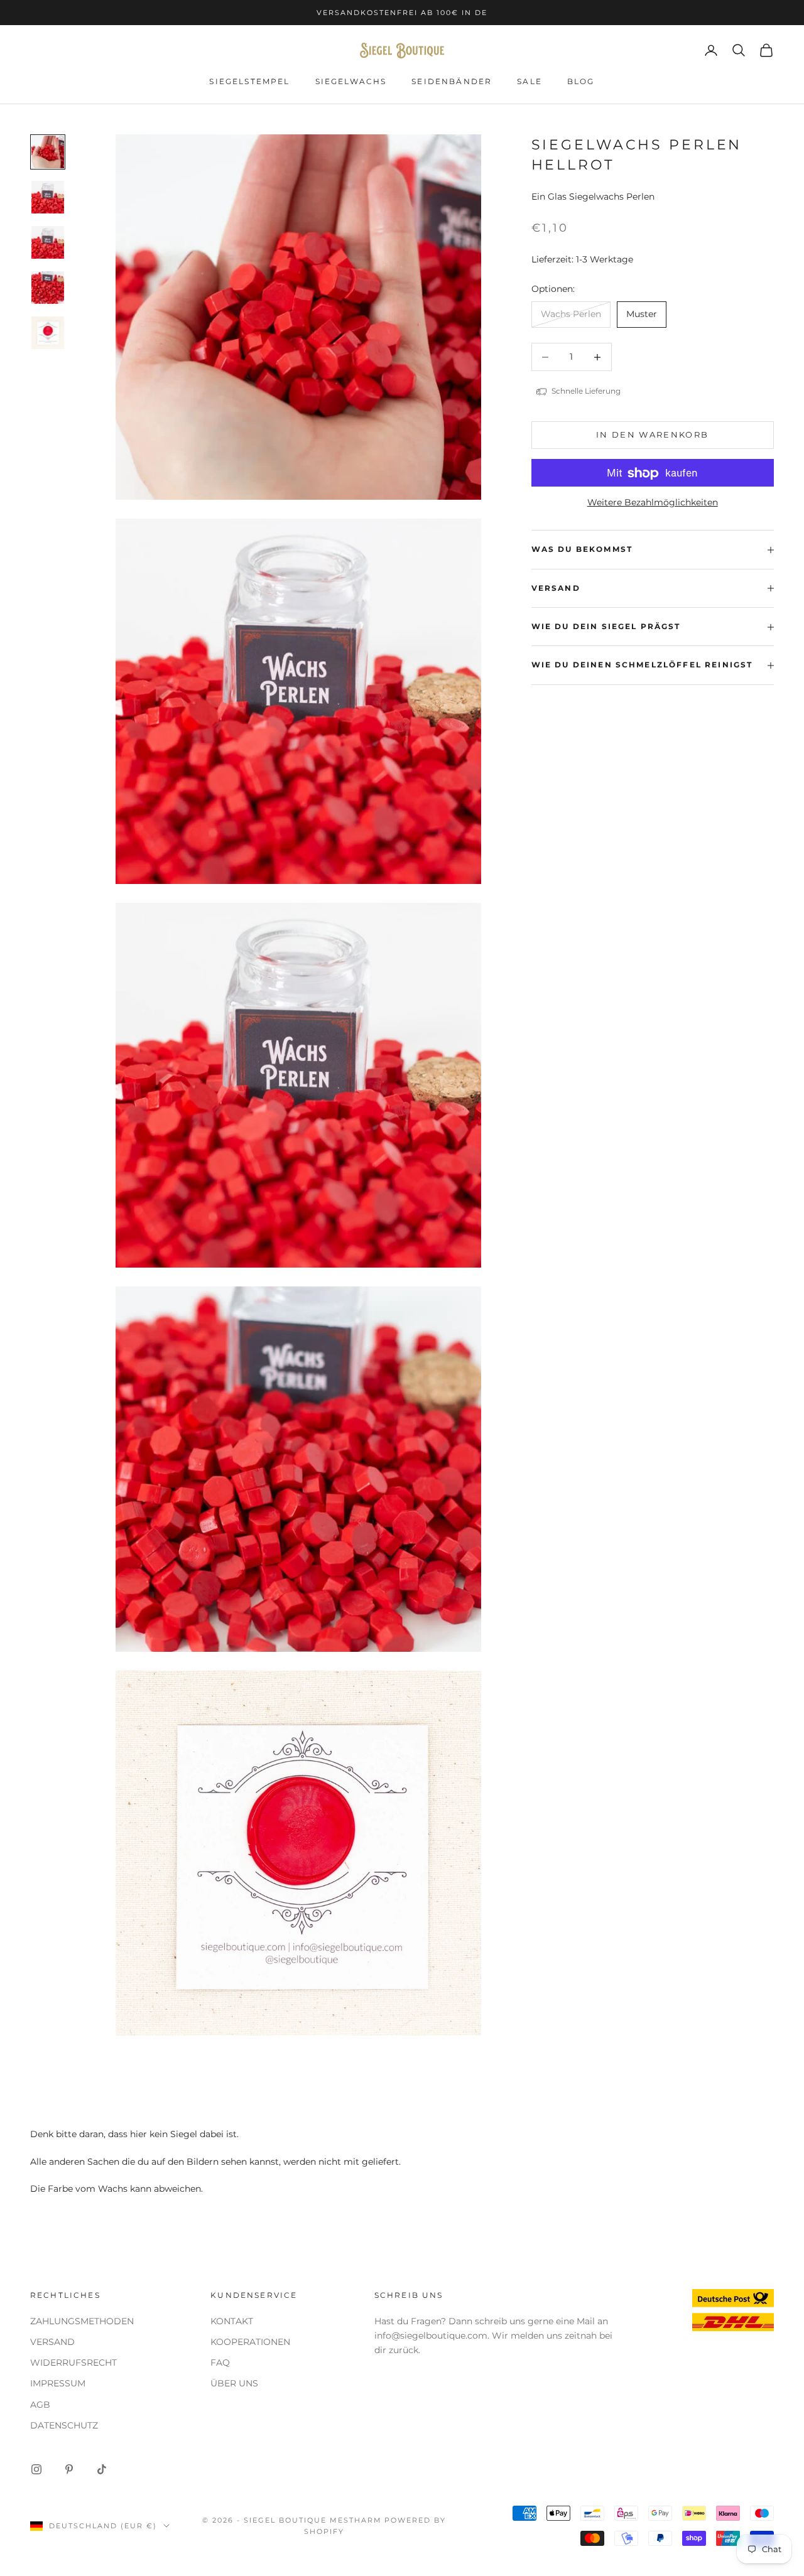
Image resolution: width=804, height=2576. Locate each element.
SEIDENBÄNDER (452, 81)
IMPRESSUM (58, 2383)
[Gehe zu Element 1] (48, 152)
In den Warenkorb (652, 435)
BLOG (581, 81)
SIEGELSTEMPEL (249, 81)
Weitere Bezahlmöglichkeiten (653, 503)
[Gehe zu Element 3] (48, 242)
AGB (40, 2405)
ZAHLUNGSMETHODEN (82, 2321)
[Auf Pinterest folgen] (69, 2469)
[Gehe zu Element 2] (48, 197)
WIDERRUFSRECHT (73, 2363)
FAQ (220, 2363)
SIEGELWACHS (351, 81)
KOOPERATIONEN (250, 2342)
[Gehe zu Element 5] (48, 333)
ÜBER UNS (234, 2383)
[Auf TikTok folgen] (102, 2469)
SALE (530, 81)
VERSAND (52, 2342)
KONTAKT (232, 2321)
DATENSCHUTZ (64, 2425)
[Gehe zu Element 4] (48, 288)
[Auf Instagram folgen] (36, 2469)
